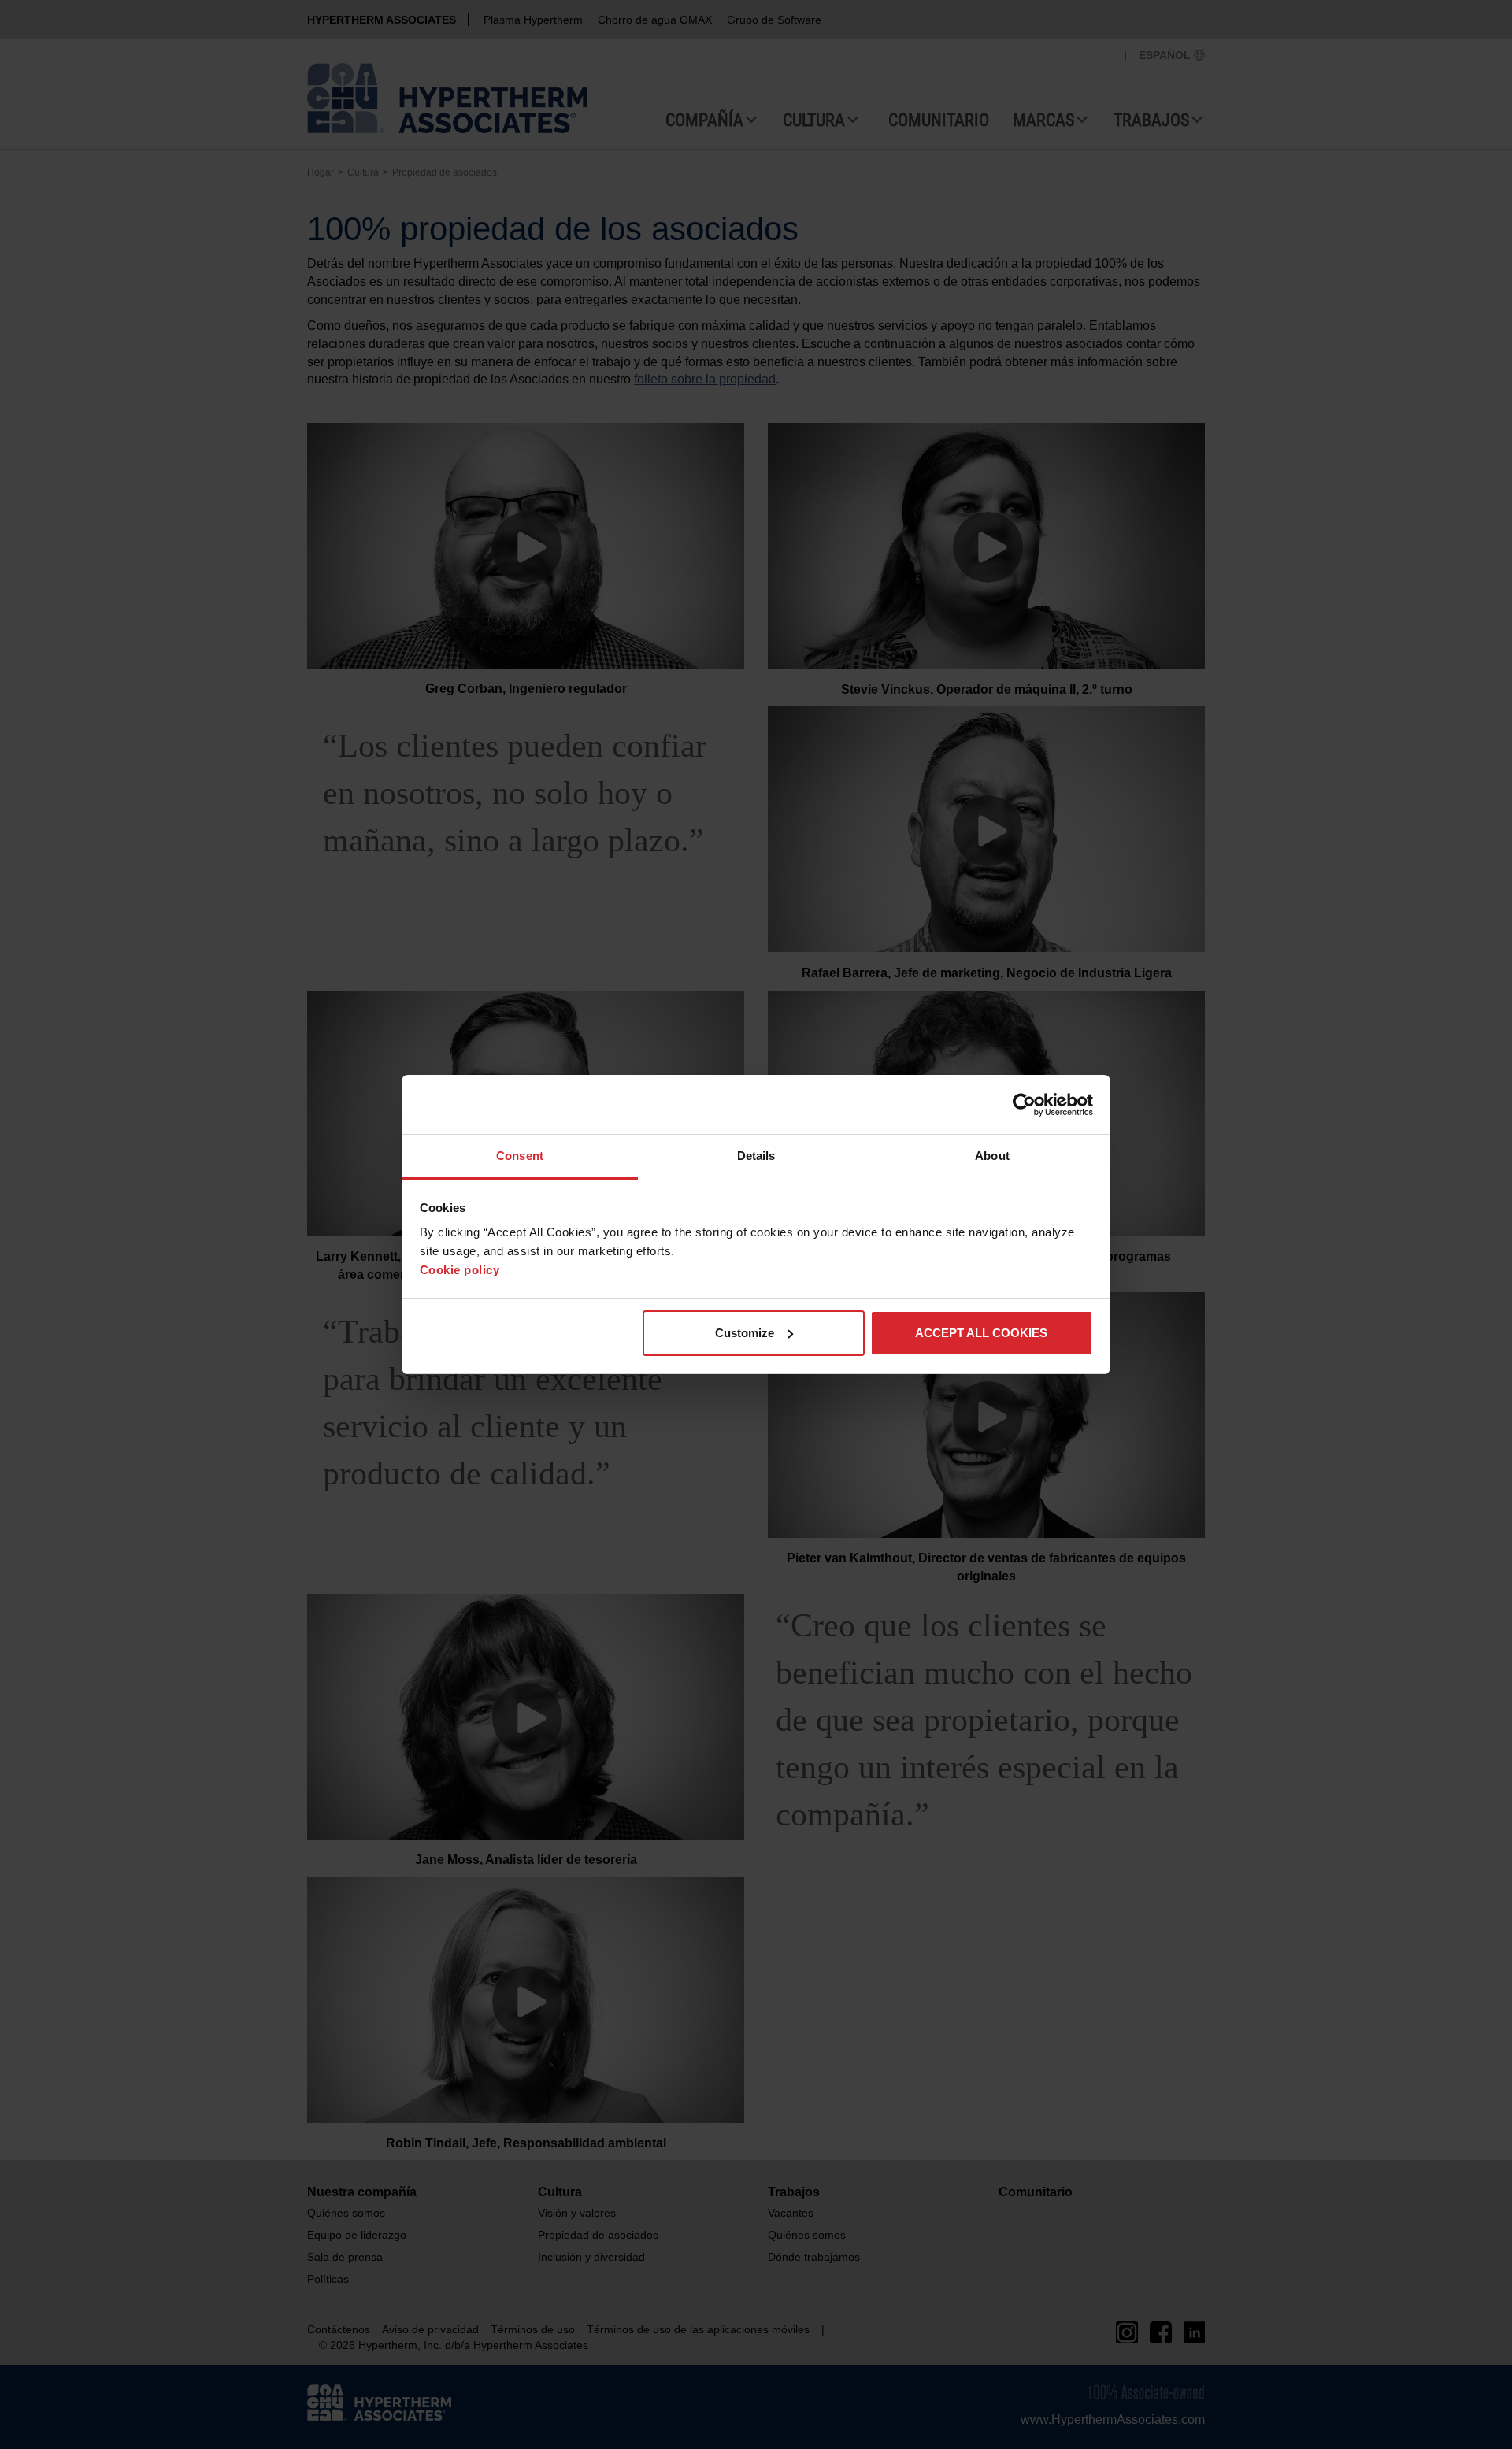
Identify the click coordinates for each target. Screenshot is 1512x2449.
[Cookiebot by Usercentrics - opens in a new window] (1024, 1105)
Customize (745, 1333)
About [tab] (992, 1156)
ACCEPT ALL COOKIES (981, 1333)
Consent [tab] (520, 1156)
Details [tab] (756, 1156)
